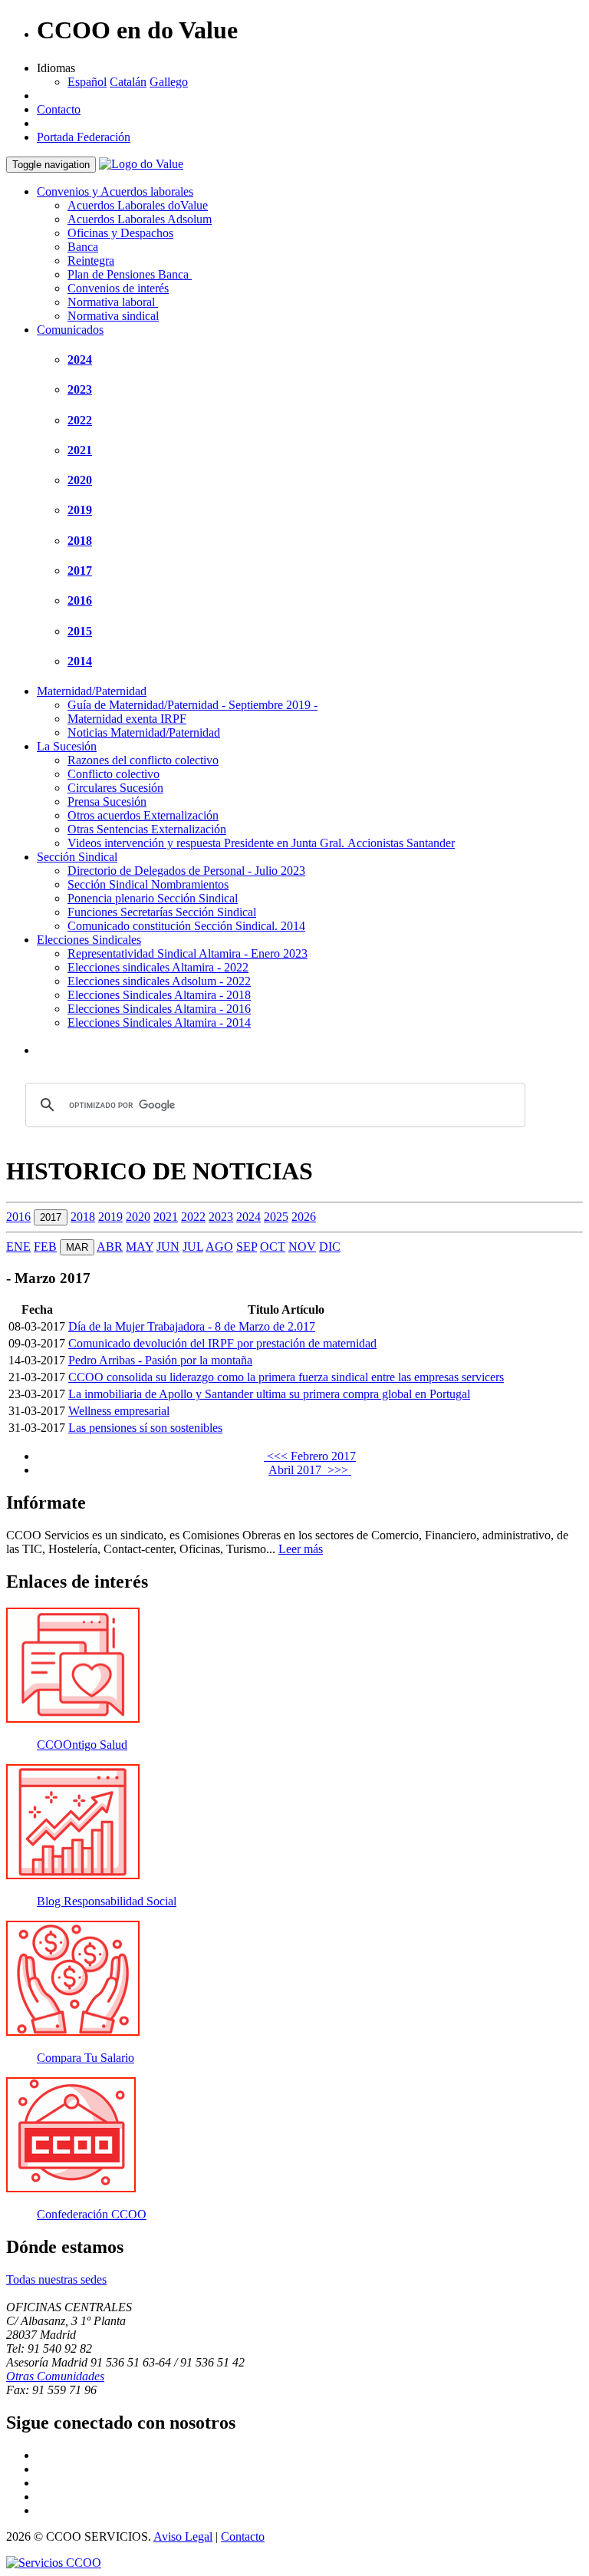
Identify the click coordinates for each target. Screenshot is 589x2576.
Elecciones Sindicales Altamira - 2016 (159, 1009)
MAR (77, 1247)
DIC (330, 1247)
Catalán (128, 82)
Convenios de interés (118, 288)
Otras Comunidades (55, 2376)
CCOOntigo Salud (82, 1745)
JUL (193, 1247)
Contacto (59, 109)
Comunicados (70, 330)
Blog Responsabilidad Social (107, 1901)
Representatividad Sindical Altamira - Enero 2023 (188, 953)
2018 (80, 541)
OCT (273, 1247)
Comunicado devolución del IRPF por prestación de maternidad (222, 1343)
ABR (110, 1247)
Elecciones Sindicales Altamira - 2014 (159, 1022)
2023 (80, 389)
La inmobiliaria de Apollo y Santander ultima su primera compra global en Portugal (269, 1394)
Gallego (169, 82)
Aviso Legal (183, 2536)
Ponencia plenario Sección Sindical (153, 898)
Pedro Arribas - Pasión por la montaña (160, 1360)
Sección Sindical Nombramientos (148, 884)
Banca (83, 247)
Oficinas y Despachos (120, 233)
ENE (18, 1247)
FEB (45, 1247)
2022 (80, 420)
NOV (302, 1247)
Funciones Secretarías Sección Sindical (162, 912)
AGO (219, 1247)
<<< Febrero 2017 (310, 1456)
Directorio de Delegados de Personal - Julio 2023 (186, 871)
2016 (80, 600)
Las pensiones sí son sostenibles (145, 1428)
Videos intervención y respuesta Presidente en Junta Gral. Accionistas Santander (261, 843)
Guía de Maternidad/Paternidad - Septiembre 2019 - (192, 705)
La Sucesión (67, 746)
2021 (80, 450)
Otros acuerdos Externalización (143, 815)
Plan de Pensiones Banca (130, 274)
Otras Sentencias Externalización (147, 829)
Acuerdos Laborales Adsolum (140, 219)
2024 (80, 360)
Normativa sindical (113, 316)
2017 (80, 571)
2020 (80, 480)
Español (87, 82)
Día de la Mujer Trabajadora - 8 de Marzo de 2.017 (192, 1326)
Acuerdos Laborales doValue (138, 205)
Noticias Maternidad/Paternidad (144, 732)
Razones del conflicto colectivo (143, 760)
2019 (80, 510)
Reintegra (91, 261)
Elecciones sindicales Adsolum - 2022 (159, 981)
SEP (247, 1247)
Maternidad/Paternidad (92, 691)
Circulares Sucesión (115, 788)
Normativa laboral (113, 302)
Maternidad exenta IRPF (127, 719)
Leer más (301, 1549)
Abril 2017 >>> (310, 1470)
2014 (80, 661)
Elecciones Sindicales (89, 940)
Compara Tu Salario (86, 2058)
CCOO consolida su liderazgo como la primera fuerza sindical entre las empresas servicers (286, 1377)
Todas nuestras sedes (56, 2279)
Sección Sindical (77, 857)
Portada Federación (84, 137)
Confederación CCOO (92, 2214)
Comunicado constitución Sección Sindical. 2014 (186, 926)
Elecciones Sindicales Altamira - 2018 (159, 995)
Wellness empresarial (119, 1411)
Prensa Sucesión (107, 801)
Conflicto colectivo (114, 774)
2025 (276, 1217)
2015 (80, 631)
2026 (304, 1217)
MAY (140, 1247)
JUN (168, 1247)
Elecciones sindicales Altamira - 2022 (158, 967)
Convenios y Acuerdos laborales (115, 191)
